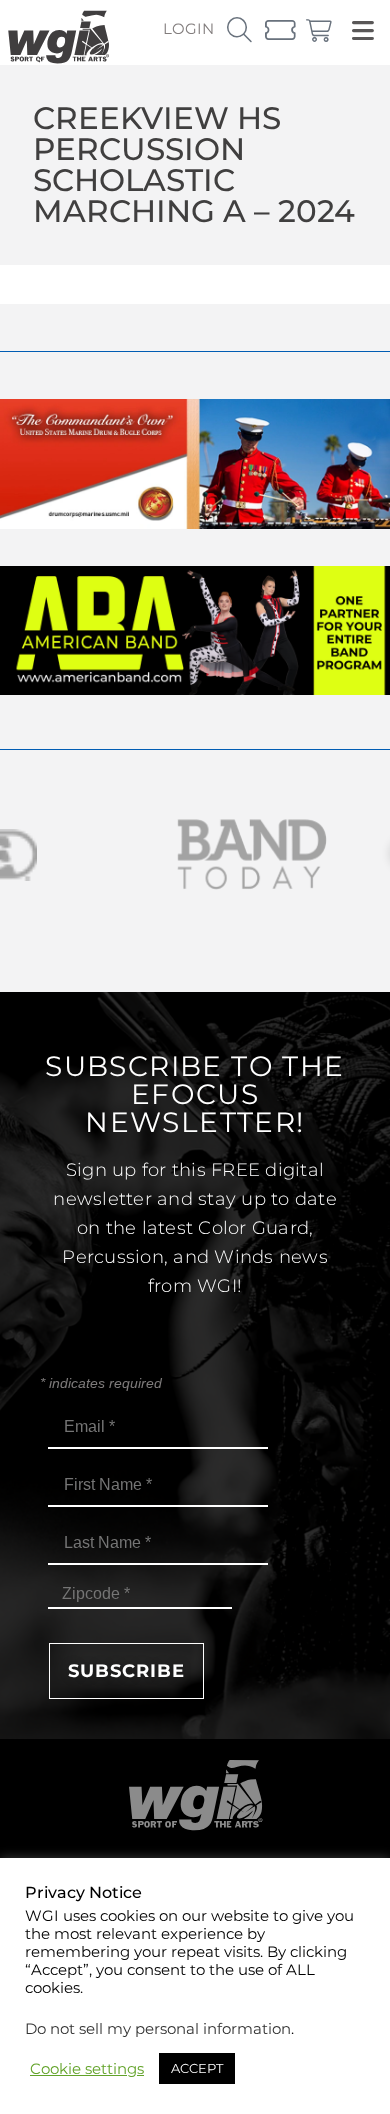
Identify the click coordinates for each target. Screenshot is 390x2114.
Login (188, 28)
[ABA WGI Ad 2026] (195, 689)
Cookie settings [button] (87, 2069)
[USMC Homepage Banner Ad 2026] (195, 523)
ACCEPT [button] (197, 2068)
